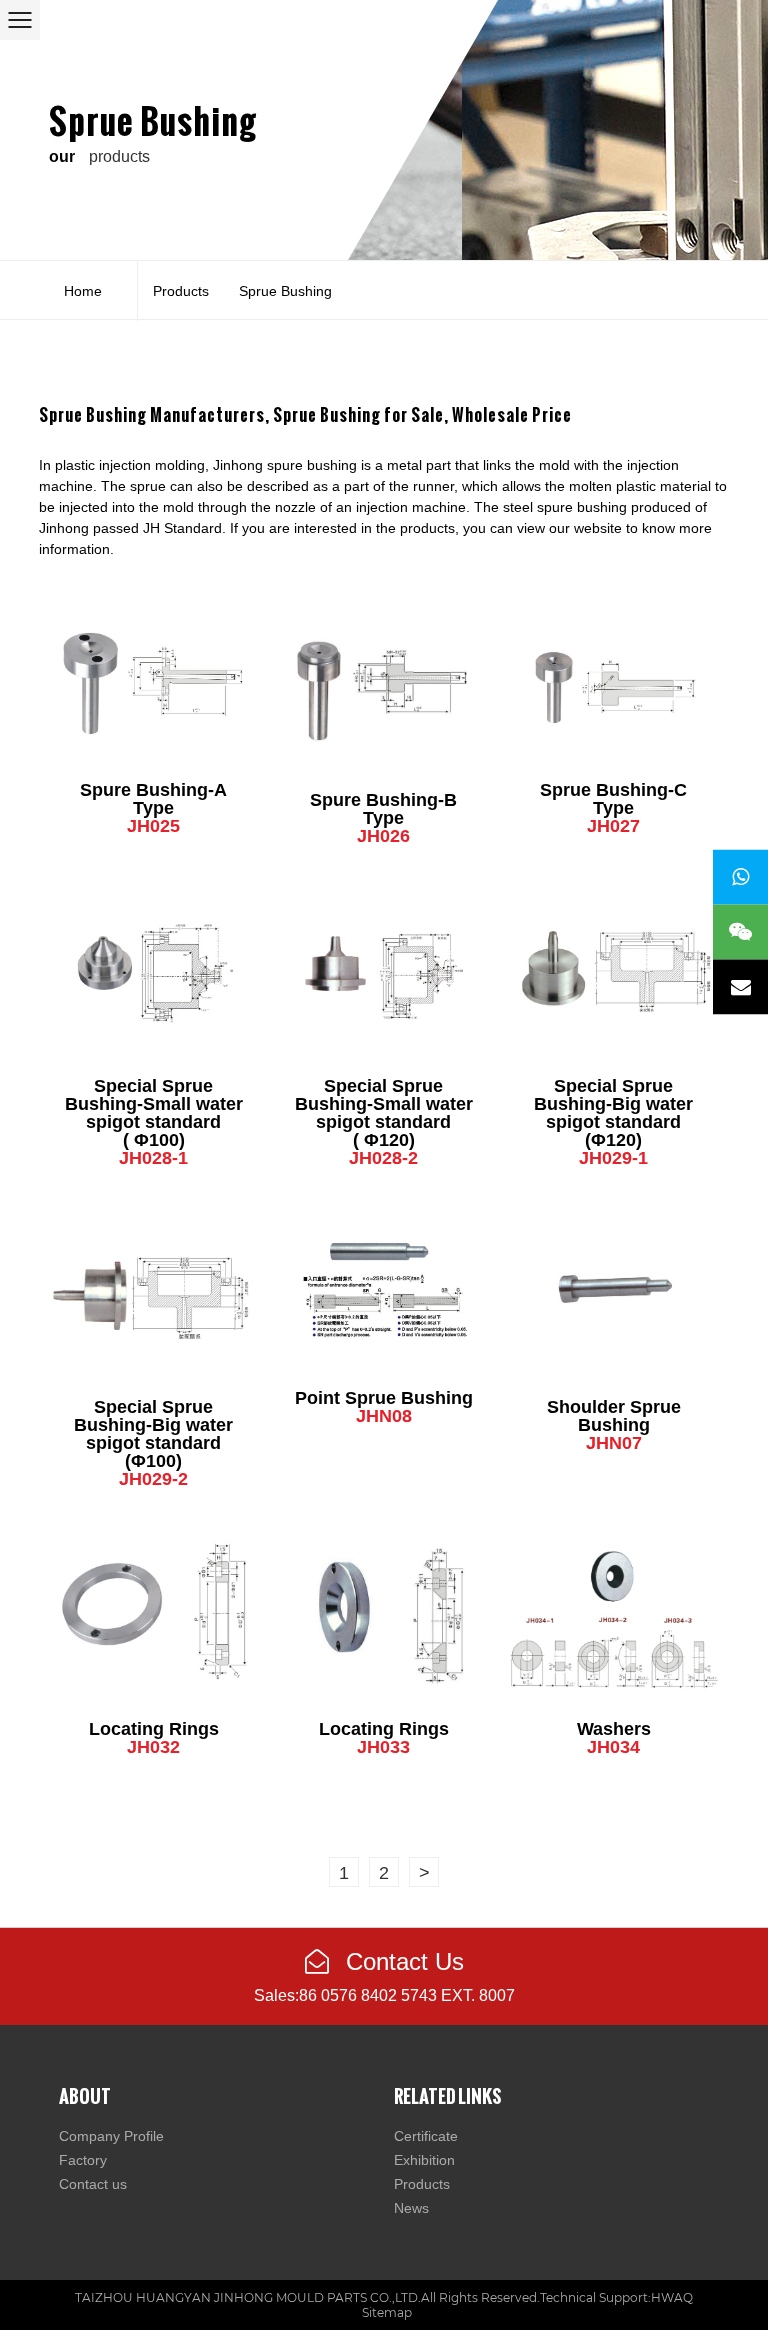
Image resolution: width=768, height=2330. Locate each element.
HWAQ (672, 2297)
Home (83, 291)
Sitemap (387, 2312)
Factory (83, 2160)
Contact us (93, 2184)
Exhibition (424, 2160)
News (411, 2208)
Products (181, 291)
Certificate (426, 2136)
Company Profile (111, 2136)
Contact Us (401, 1961)
